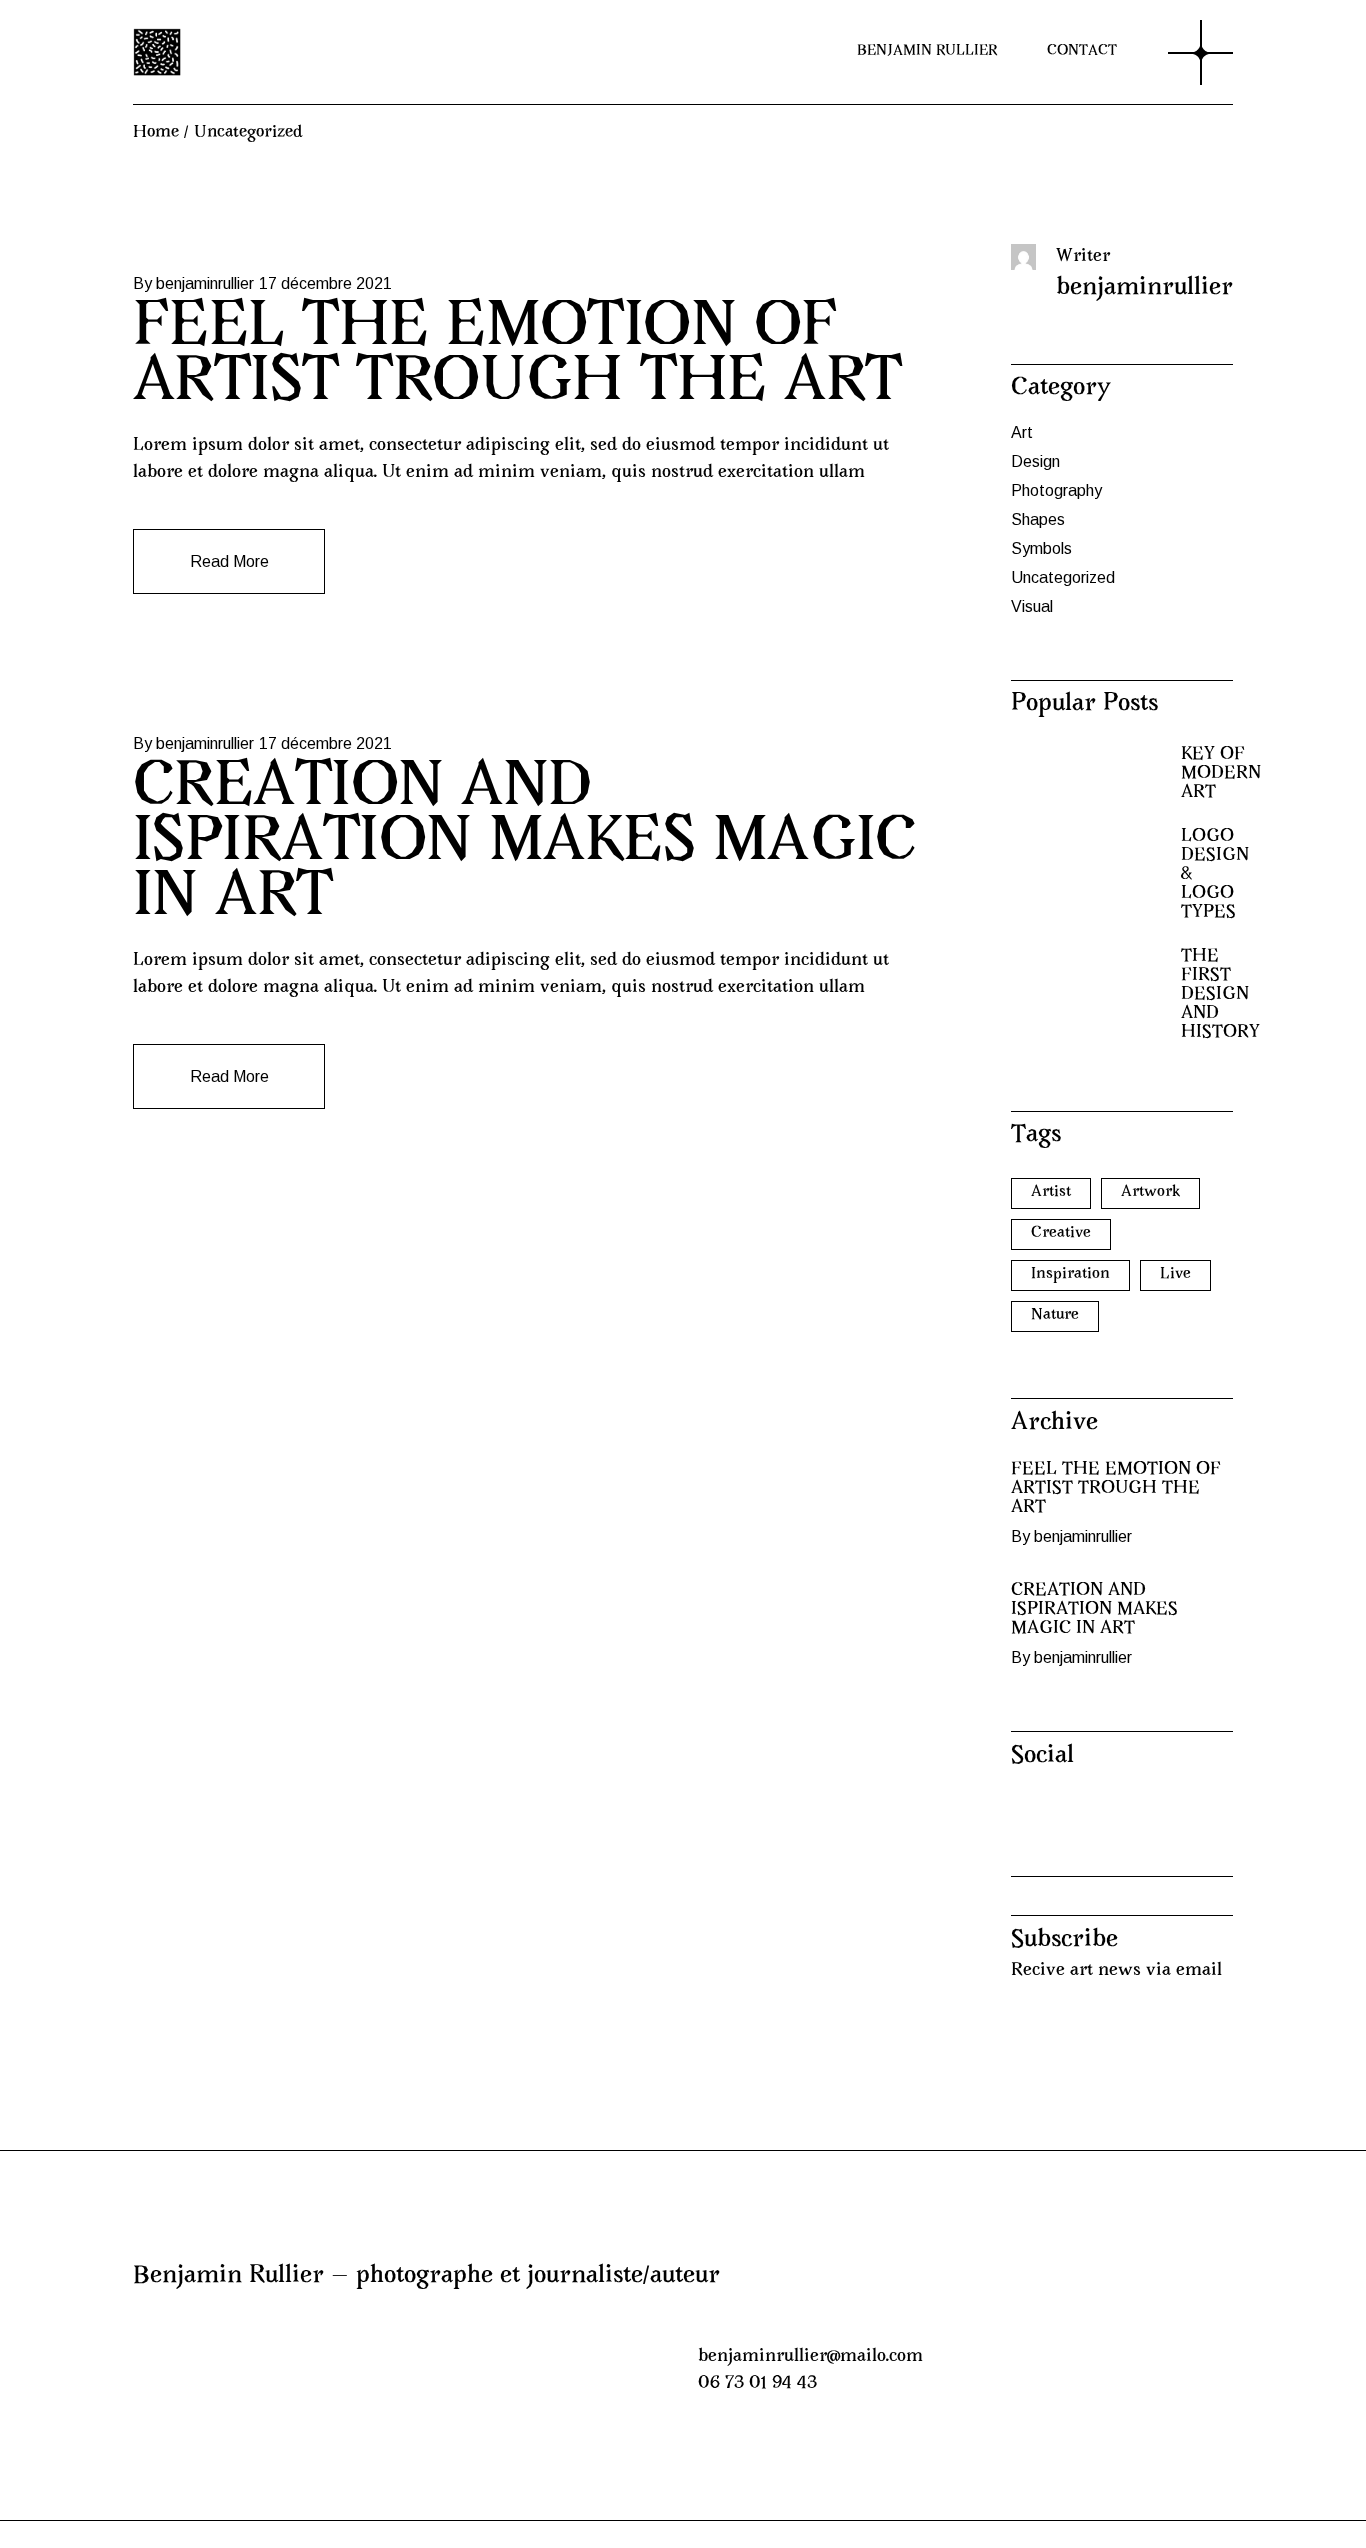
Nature (1055, 1315)
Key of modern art (1221, 774)
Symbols (1041, 548)
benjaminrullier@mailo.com (810, 2357)
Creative (1061, 1233)
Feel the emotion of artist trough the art (517, 357)
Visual (1032, 606)
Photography (1056, 490)
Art (1022, 432)
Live (1175, 1274)
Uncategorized (1063, 577)
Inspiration (1070, 1274)
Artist (1051, 1192)
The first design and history (1220, 995)
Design (1035, 461)
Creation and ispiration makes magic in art (525, 845)
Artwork (1150, 1192)
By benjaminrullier (193, 283)
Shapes (1038, 519)
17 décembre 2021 (325, 283)
